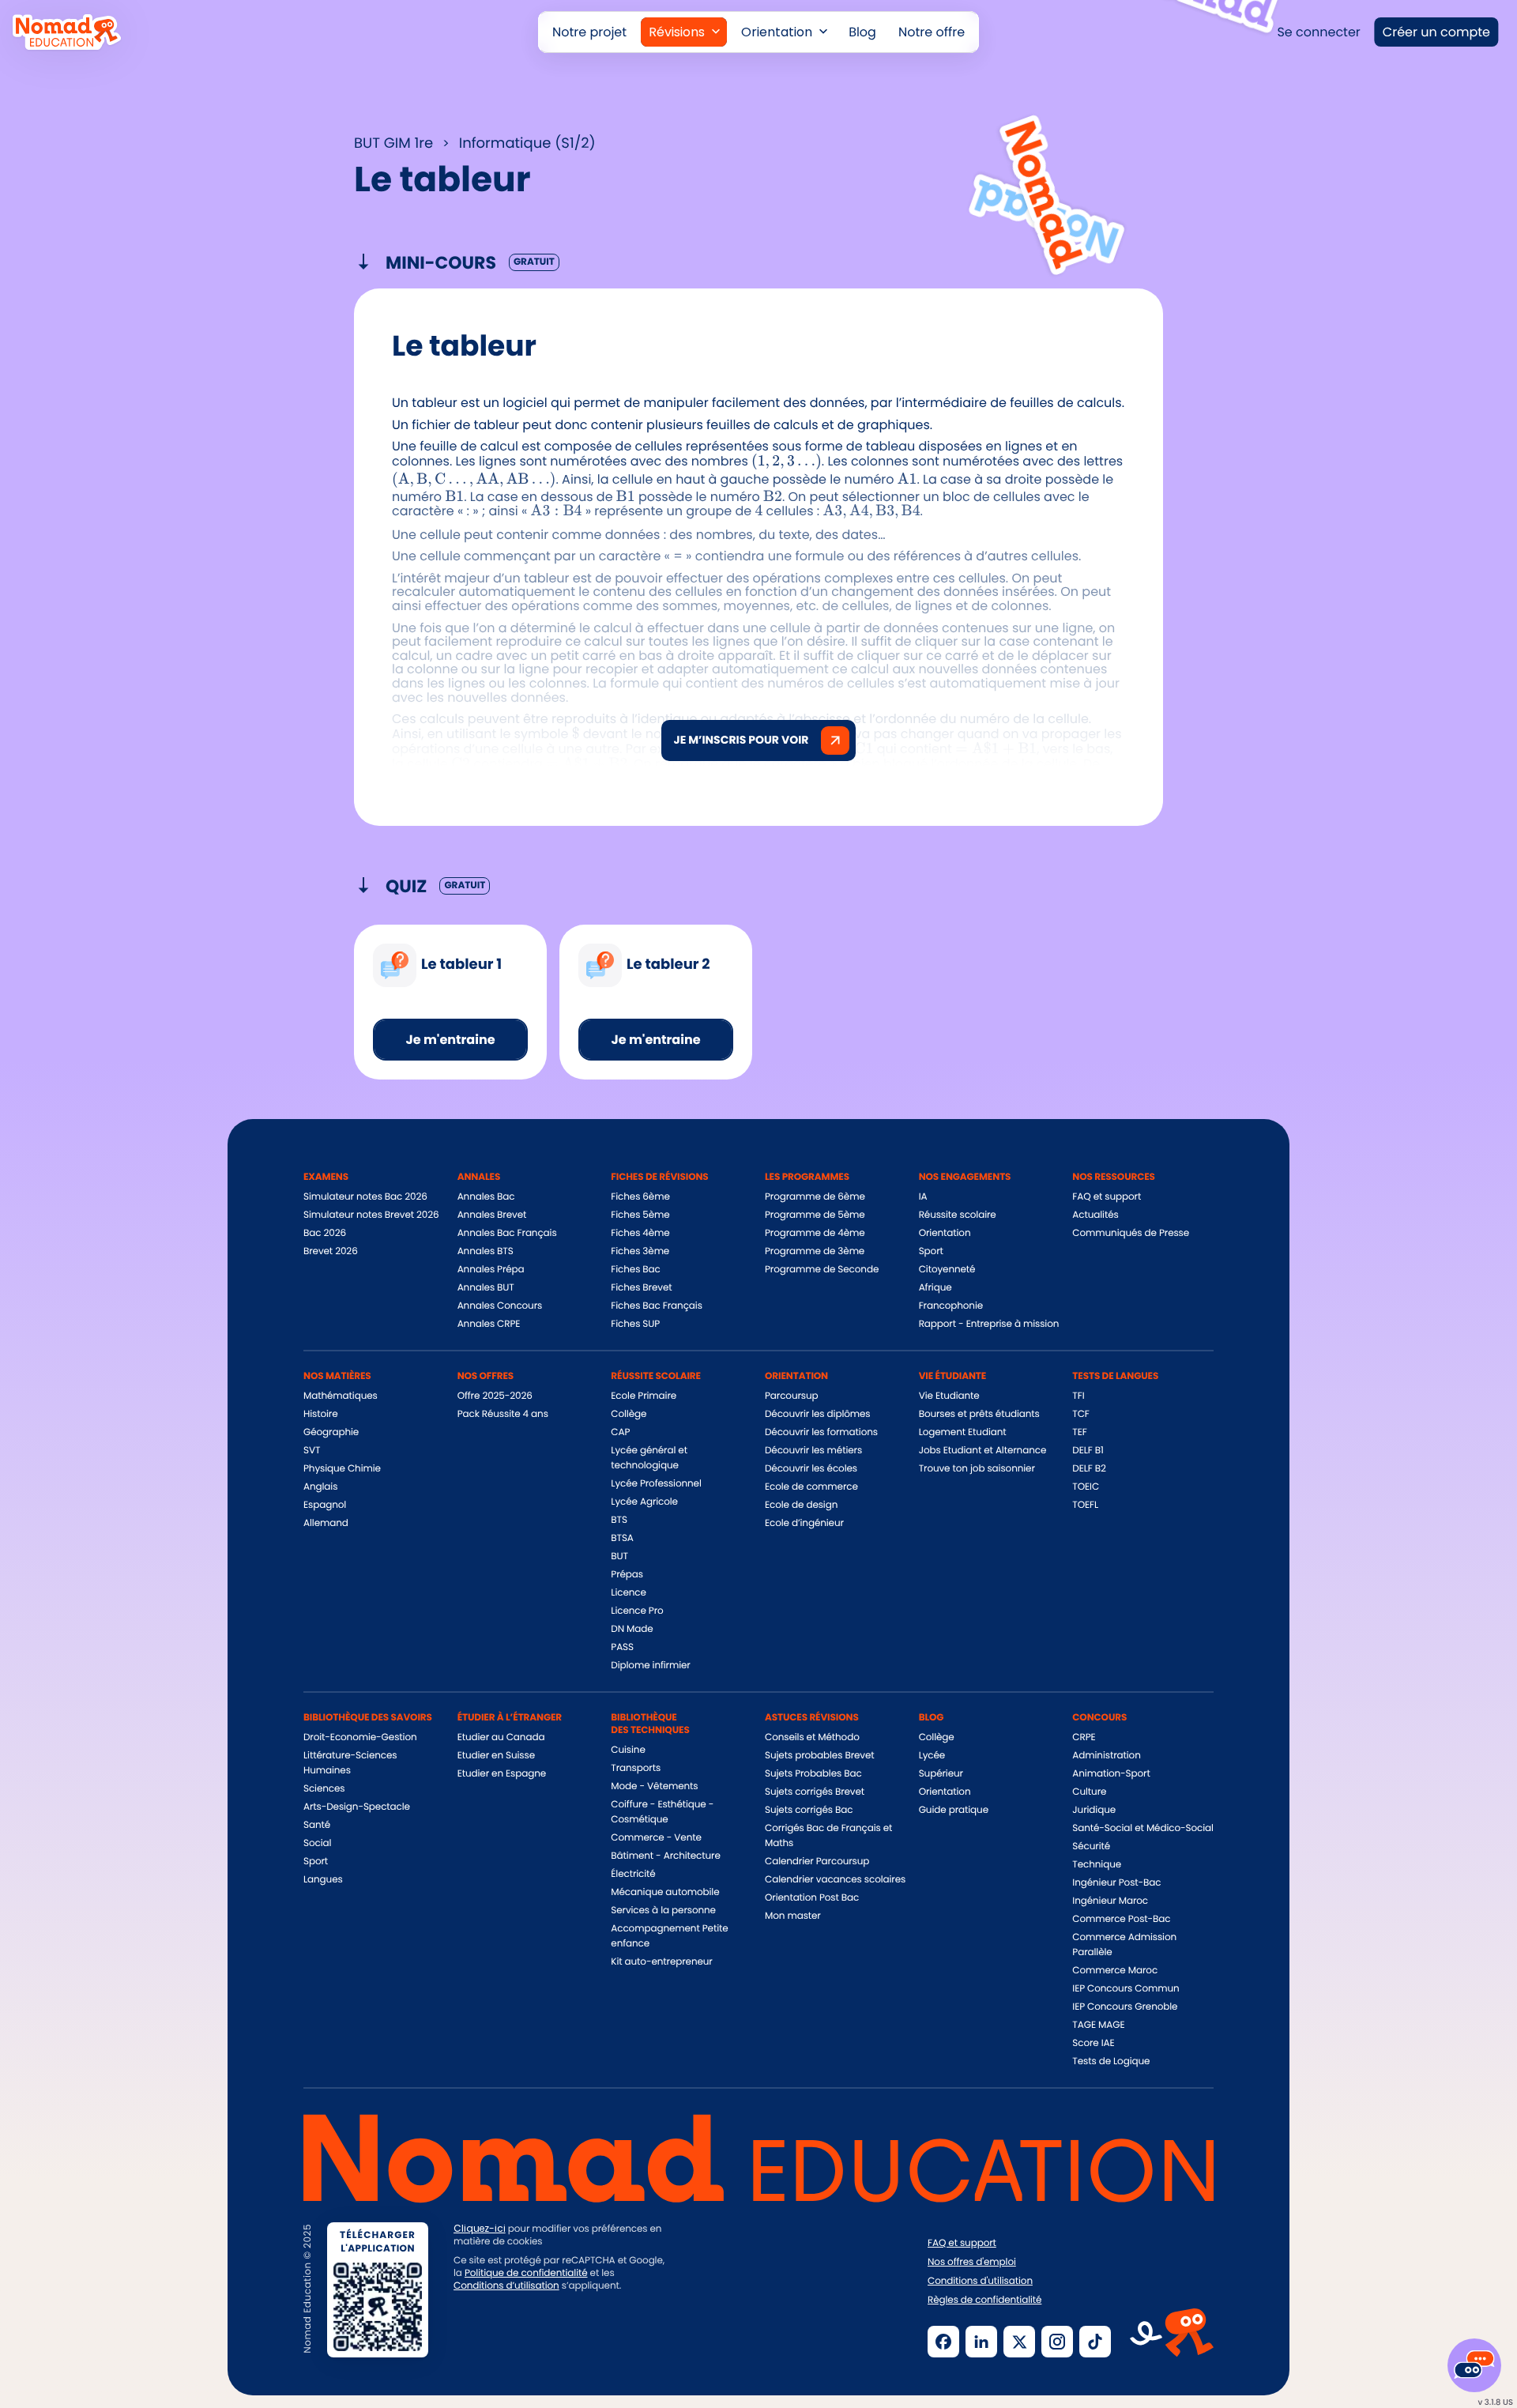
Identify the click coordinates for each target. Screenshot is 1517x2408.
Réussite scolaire (958, 1215)
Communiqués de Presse (1131, 1233)
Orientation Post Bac (812, 1898)
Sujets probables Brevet (820, 1756)
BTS (619, 1520)
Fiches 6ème (640, 1197)
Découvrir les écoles (811, 1469)
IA (923, 1197)
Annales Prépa (491, 1270)
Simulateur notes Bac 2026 (365, 1197)
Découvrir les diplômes (818, 1414)
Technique (1097, 1865)
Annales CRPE (489, 1324)
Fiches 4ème (640, 1233)
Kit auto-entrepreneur (661, 1962)
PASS (622, 1647)
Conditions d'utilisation (980, 2282)
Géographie (331, 1432)
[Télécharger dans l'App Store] (508, 2340)
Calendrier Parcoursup (817, 1862)
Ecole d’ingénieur (804, 1523)
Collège (629, 1414)
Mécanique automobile (665, 1892)
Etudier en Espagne (502, 1774)
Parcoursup (792, 1396)
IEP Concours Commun (1126, 1989)
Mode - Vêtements (654, 1786)
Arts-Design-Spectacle (357, 1807)
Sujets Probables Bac (813, 1774)
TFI (1078, 1396)
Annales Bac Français (507, 1233)
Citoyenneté (947, 1270)
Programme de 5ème (815, 1215)
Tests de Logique (1111, 2061)
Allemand (326, 1523)
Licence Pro (637, 1611)
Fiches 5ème (640, 1215)
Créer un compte (1436, 32)
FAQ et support (1107, 1197)
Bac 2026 (325, 1233)
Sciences (324, 1789)
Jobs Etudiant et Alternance (983, 1451)
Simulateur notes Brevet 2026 (371, 1215)
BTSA (622, 1538)
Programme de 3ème (815, 1251)
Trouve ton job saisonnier (977, 1469)
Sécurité (1091, 1847)
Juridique (1094, 1810)
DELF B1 (1088, 1451)
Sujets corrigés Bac (809, 1810)
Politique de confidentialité (526, 2273)
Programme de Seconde (822, 1270)
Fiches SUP (635, 1324)
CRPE (1084, 1737)
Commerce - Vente (656, 1838)
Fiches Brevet (641, 1288)
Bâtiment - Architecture (665, 1856)
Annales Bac (486, 1197)
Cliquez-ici (480, 2229)
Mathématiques (341, 1396)
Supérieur (941, 1774)
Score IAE (1093, 2043)
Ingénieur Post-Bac (1116, 1883)
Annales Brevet (492, 1215)
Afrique (935, 1288)
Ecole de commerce (811, 1487)
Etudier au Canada (501, 1737)
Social (317, 1843)
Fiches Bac (635, 1270)
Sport (931, 1251)
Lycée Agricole (644, 1502)
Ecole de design (801, 1505)
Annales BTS (486, 1251)
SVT (312, 1451)
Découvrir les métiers (813, 1451)
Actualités (1095, 1215)
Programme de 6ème (815, 1197)
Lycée (932, 1756)
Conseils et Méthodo (812, 1737)
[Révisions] (684, 32)
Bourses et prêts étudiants (979, 1414)
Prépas (627, 1575)
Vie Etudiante (949, 1396)
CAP (620, 1432)
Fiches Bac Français (656, 1306)
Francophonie (951, 1306)
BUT (619, 1556)
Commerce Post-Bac (1121, 1919)
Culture (1089, 1792)
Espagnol (325, 1505)
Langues (323, 1880)
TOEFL (1085, 1505)
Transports (636, 1768)
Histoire (320, 1414)
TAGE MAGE (1098, 2025)
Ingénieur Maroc (1110, 1901)
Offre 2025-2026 (495, 1396)
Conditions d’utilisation (506, 2286)
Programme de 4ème (815, 1233)
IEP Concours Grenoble (1125, 2007)
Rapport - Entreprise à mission (989, 1324)
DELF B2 (1089, 1469)
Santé (317, 1825)
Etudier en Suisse (496, 1756)
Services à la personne (663, 1911)
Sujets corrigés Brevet (815, 1792)
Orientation (945, 1233)
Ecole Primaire (644, 1396)
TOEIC (1086, 1487)
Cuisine (628, 1750)
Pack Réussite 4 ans (503, 1414)
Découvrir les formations (821, 1432)
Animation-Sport (1111, 1774)
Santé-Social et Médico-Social (1142, 1828)
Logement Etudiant (963, 1432)
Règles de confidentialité (984, 2301)
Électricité (633, 1874)
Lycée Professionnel (656, 1484)
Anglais (320, 1487)
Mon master (793, 1916)
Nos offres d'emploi (972, 2263)
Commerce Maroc (1115, 1971)
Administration (1106, 1756)
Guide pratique (954, 1810)
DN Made (632, 1629)
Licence (628, 1593)
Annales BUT (486, 1288)
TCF (1080, 1414)
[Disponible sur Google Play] (631, 2340)
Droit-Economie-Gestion (360, 1737)
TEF (1079, 1432)
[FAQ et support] (1474, 2365)
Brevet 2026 (331, 1251)
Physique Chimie (342, 1469)
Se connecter (1318, 32)
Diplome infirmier (650, 1666)
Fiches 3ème (640, 1251)
